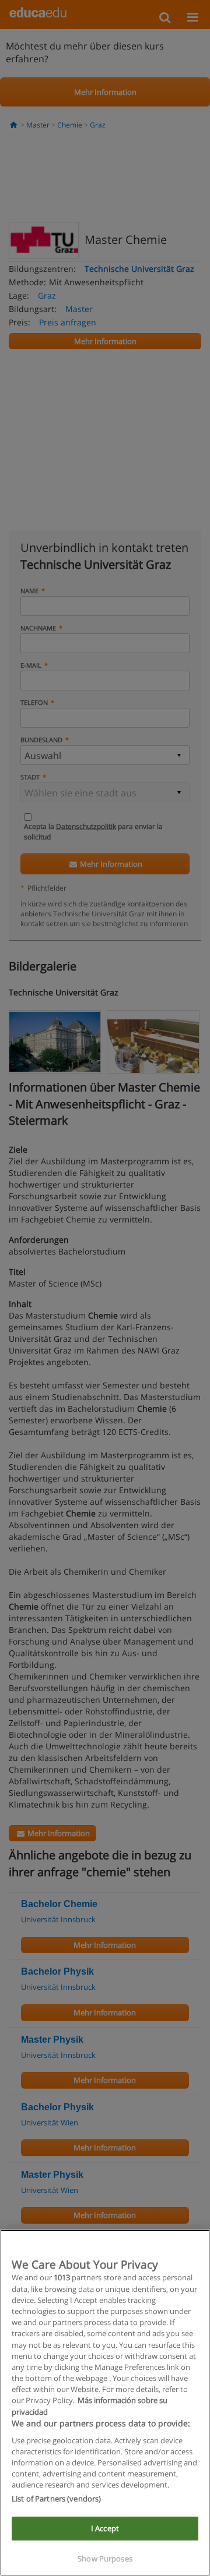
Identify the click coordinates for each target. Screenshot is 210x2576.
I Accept (105, 2528)
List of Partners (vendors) (56, 2499)
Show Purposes (105, 2559)
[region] (105, 2403)
